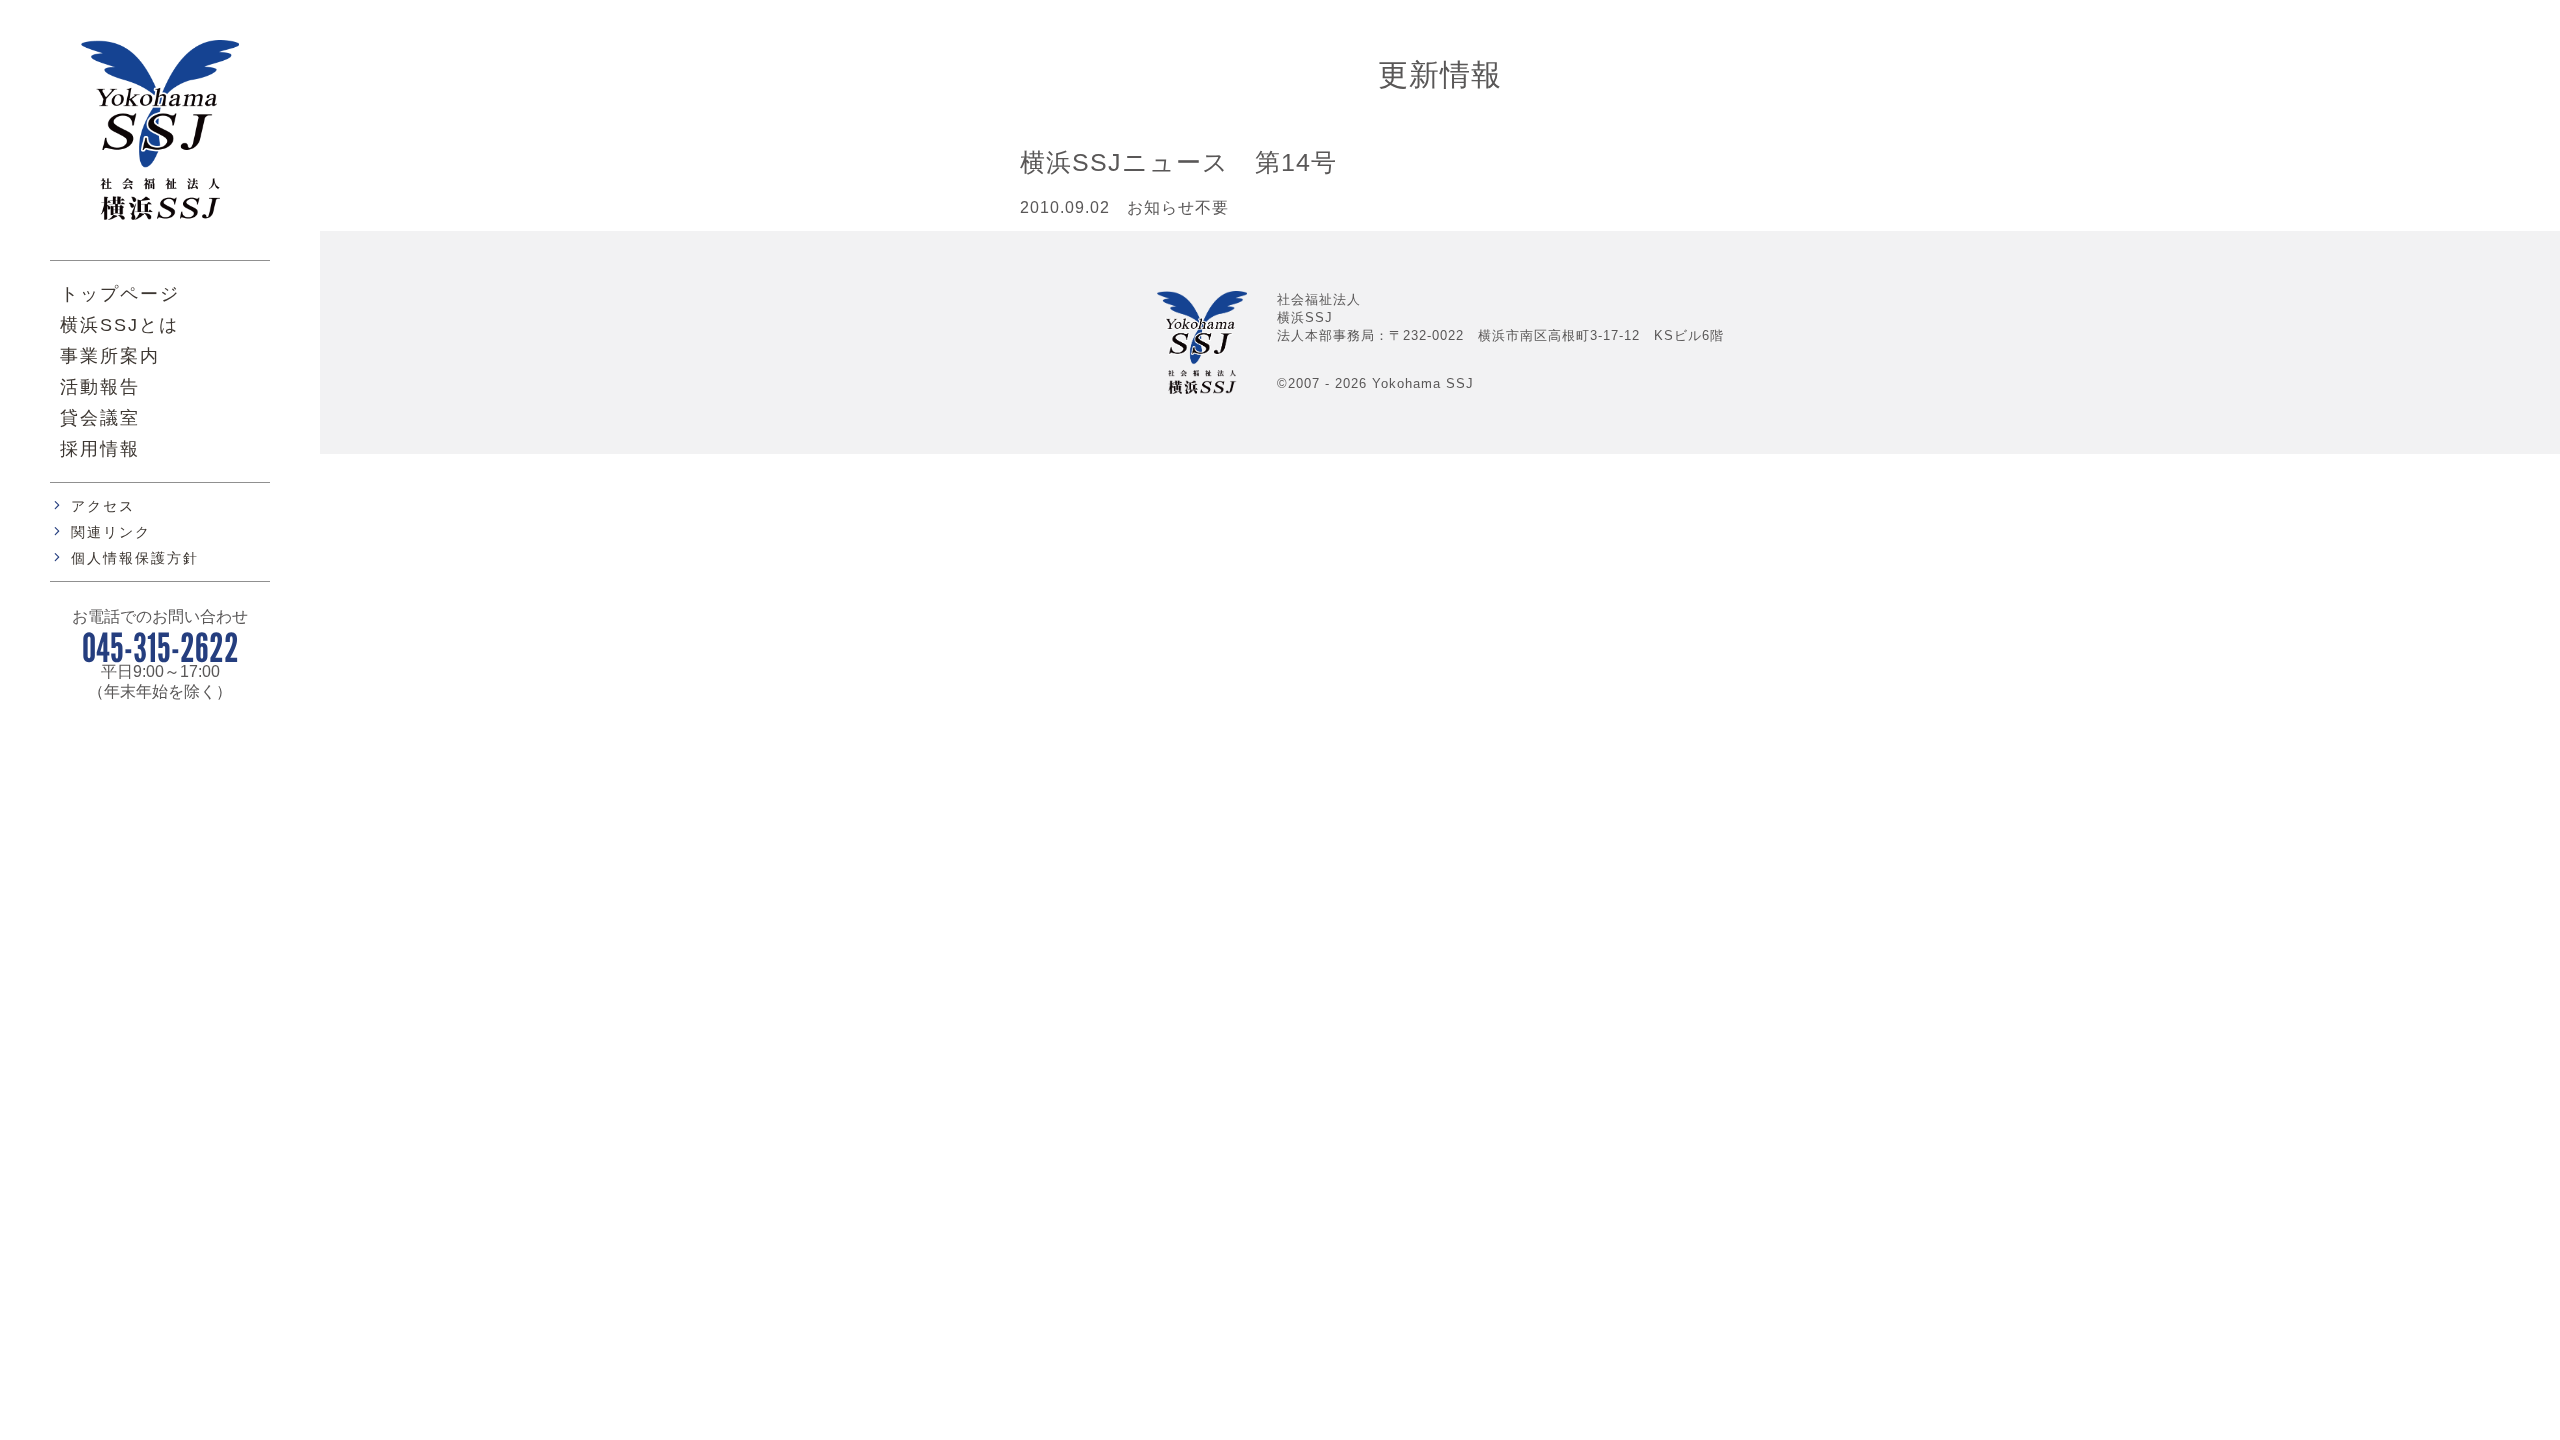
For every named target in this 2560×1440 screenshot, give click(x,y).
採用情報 (100, 449)
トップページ (120, 294)
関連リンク (111, 532)
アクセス (103, 506)
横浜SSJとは (119, 325)
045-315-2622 (160, 647)
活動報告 (100, 387)
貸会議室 (100, 418)
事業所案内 (110, 356)
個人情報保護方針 (135, 558)
